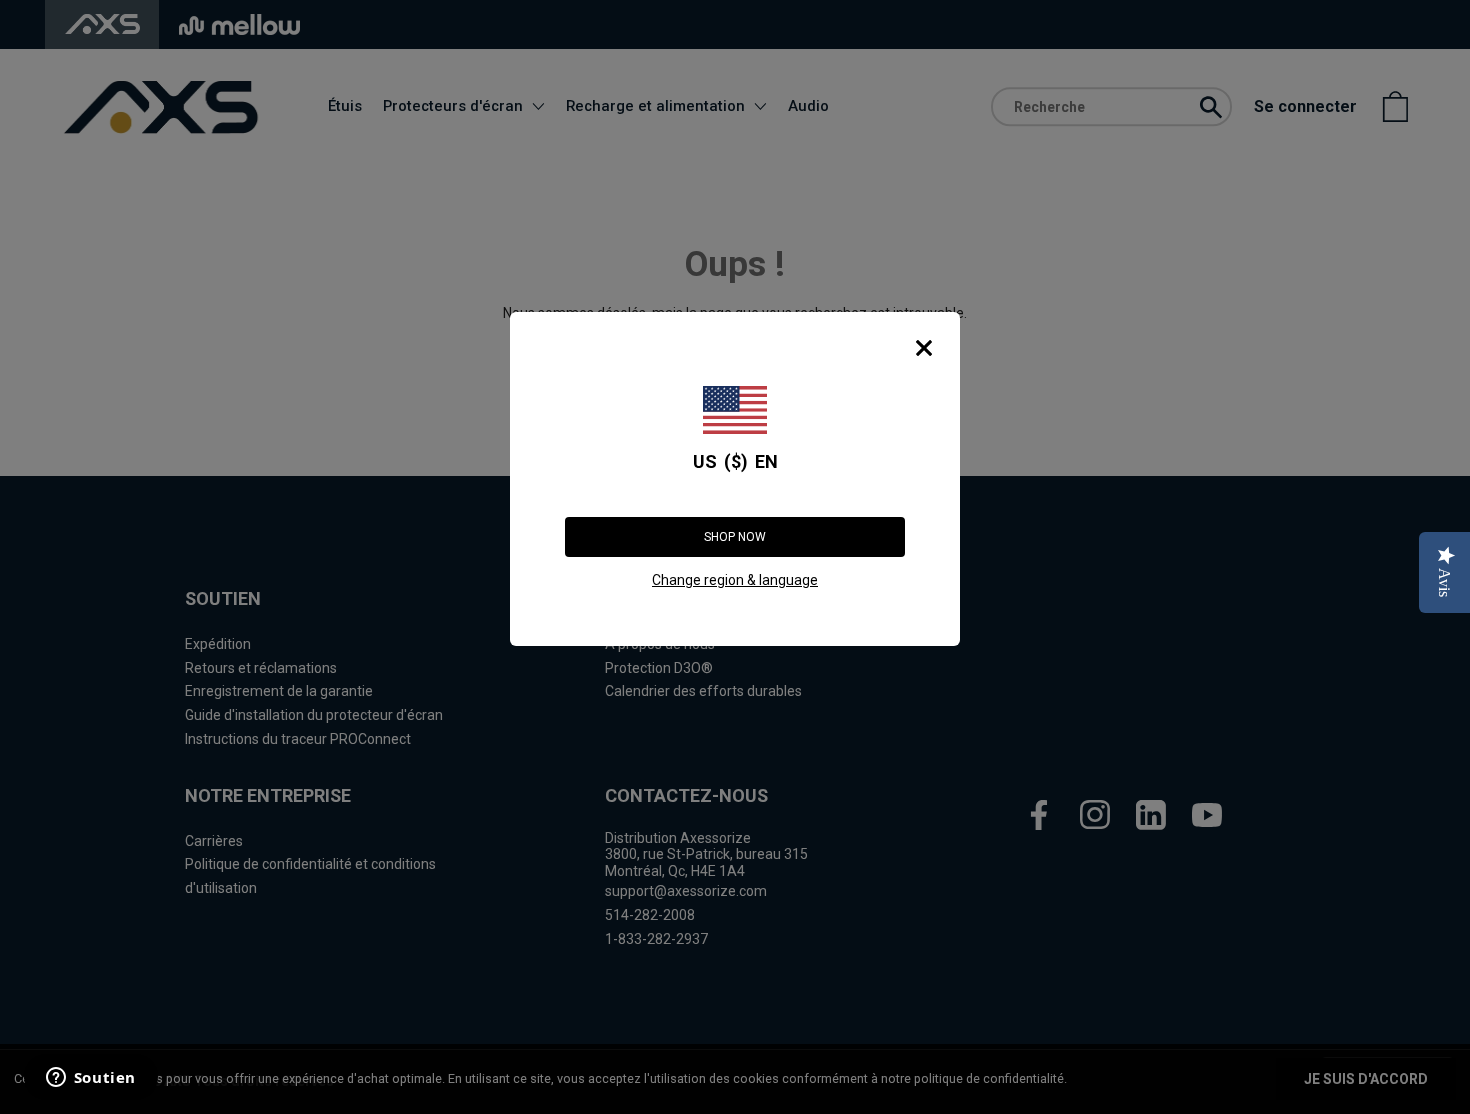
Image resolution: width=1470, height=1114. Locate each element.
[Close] (924, 348)
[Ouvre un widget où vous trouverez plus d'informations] (89, 1079)
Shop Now (735, 537)
